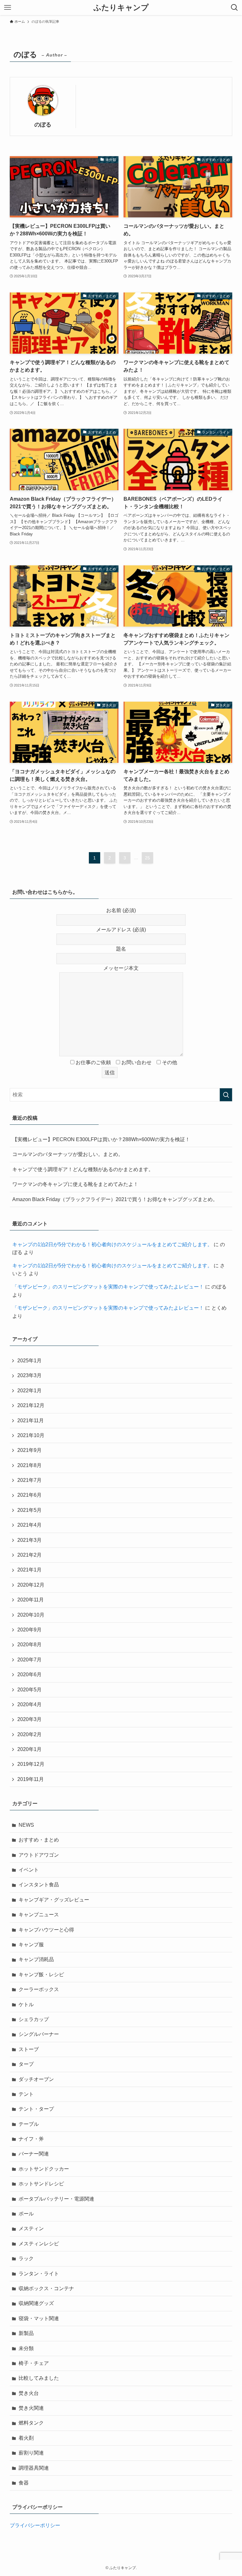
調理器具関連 (34, 2468)
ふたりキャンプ (121, 8)
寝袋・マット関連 (39, 2318)
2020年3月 (29, 1719)
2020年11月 (31, 1600)
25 (147, 858)
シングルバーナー (39, 2034)
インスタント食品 (39, 1885)
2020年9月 (29, 1630)
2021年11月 (31, 1421)
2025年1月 (29, 1361)
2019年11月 (31, 1779)
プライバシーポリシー (35, 2525)
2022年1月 (29, 1391)
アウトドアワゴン (39, 1855)
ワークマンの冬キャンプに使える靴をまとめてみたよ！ (75, 1184)
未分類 (26, 2348)
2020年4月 (29, 1704)
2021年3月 (29, 1540)
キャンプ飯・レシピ (41, 1975)
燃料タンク (31, 2423)
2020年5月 (29, 1690)
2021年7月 (29, 1480)
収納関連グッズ (36, 2303)
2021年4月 (29, 1525)
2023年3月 (29, 1375)
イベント (29, 1870)
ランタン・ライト (39, 2274)
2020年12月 (31, 1585)
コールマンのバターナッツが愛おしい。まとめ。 (68, 1154)
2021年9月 (29, 1450)
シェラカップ (34, 2019)
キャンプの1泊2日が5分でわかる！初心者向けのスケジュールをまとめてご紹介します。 (112, 1244)
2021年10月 (31, 1435)
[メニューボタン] (8, 8)
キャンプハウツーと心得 (46, 1930)
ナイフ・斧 (31, 2139)
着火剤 (26, 2438)
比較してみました (39, 2378)
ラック (26, 2258)
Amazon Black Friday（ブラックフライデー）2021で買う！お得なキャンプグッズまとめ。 (115, 1199)
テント (26, 2094)
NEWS (26, 1825)
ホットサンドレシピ (41, 2184)
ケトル (26, 2004)
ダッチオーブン (36, 2079)
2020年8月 (29, 1645)
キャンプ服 (31, 1945)
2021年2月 (29, 1555)
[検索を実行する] (226, 1095)
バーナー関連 (34, 2154)
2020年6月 (29, 1674)
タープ (26, 2064)
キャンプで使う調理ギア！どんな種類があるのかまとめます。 (83, 1169)
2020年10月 (31, 1615)
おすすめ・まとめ (39, 1840)
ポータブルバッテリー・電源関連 (56, 2199)
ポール (26, 2214)
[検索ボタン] (234, 8)
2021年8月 (29, 1465)
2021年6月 (29, 1495)
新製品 (26, 2333)
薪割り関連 (31, 2453)
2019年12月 (31, 1764)
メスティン (31, 2228)
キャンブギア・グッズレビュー (54, 1900)
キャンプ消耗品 (36, 1959)
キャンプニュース (39, 1915)
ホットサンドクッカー (44, 2169)
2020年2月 (29, 1734)
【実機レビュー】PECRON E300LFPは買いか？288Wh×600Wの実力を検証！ (101, 1139)
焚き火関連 (31, 2408)
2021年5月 (29, 1510)
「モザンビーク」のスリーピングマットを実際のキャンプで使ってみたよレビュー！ (108, 1287)
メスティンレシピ (39, 2244)
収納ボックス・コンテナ (46, 2288)
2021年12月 (31, 1405)
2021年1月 (29, 1570)
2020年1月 (29, 1749)
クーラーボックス (39, 1989)
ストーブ (29, 2049)
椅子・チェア (34, 2363)
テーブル (29, 2124)
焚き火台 (29, 2393)
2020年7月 (29, 1660)
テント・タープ (36, 2109)
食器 (24, 2483)
